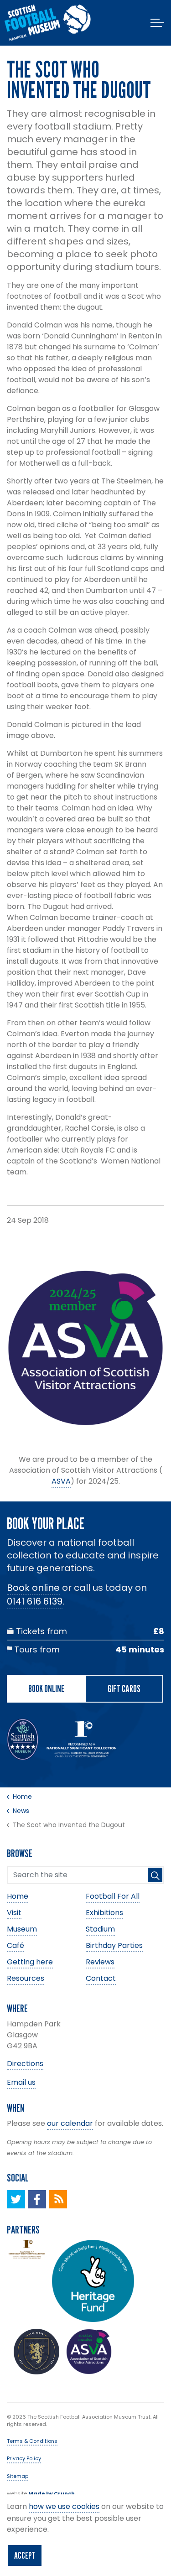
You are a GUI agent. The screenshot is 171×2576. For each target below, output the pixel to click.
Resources (26, 1978)
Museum (22, 1929)
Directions (25, 2064)
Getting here (30, 1962)
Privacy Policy (24, 2458)
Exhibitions (104, 1913)
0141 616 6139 (35, 1601)
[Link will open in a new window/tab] (16, 2199)
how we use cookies (64, 2506)
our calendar (70, 2123)
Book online (33, 1588)
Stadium (100, 1929)
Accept (25, 2555)
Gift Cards (124, 1688)
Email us (21, 2082)
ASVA (61, 1481)
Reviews (100, 1962)
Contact (101, 1978)
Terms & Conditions (32, 2441)
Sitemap (18, 2476)
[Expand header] (157, 23)
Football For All (113, 1896)
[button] (155, 1875)
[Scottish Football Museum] (48, 23)
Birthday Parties (114, 1945)
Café (16, 1945)
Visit (14, 1913)
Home (18, 1896)
